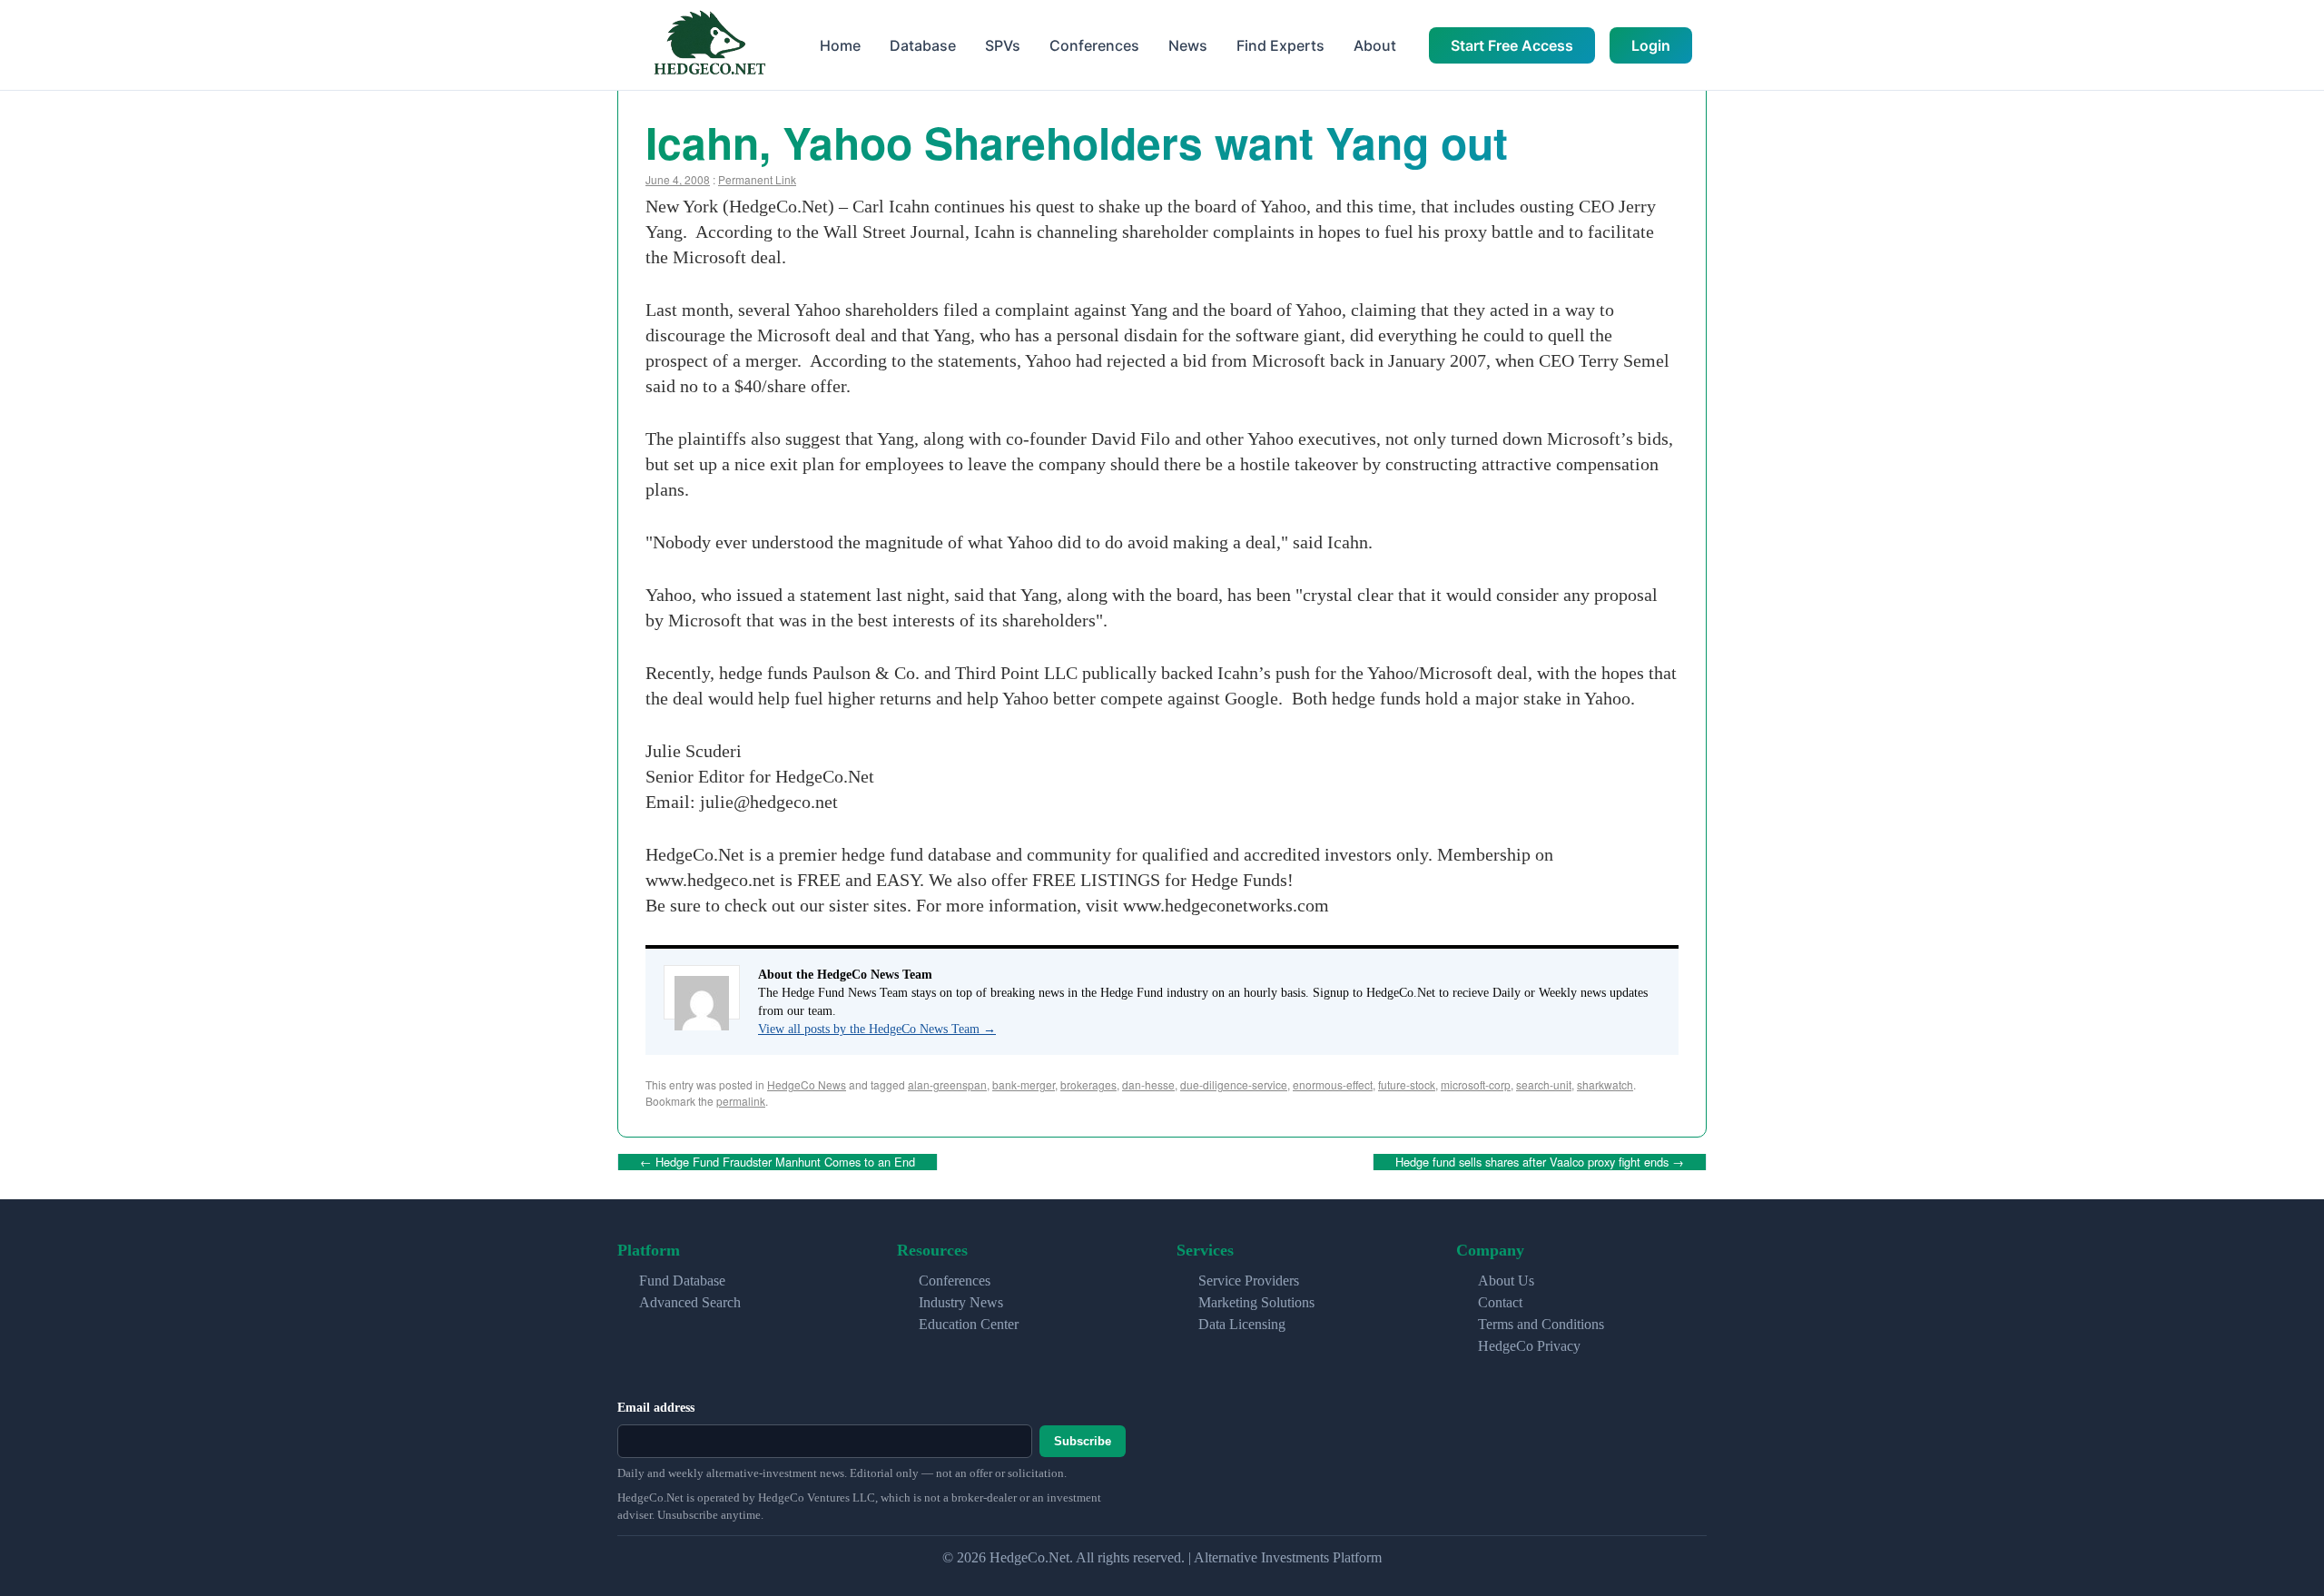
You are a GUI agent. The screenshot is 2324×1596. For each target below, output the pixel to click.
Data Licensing (1242, 1324)
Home (840, 45)
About (1375, 45)
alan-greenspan (947, 1084)
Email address (656, 1408)
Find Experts (1280, 45)
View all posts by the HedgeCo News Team (877, 1029)
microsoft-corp (1476, 1084)
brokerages (1088, 1084)
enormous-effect (1333, 1084)
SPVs (1003, 45)
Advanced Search (690, 1302)
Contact (1500, 1302)
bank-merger (1024, 1084)
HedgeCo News (807, 1084)
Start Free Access (1512, 45)
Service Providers (1249, 1281)
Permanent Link (757, 179)
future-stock (1407, 1084)
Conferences (1094, 45)
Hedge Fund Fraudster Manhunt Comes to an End (778, 1162)
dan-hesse (1148, 1084)
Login (1651, 45)
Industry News (961, 1302)
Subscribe (1083, 1441)
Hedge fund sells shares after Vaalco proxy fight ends (1540, 1162)
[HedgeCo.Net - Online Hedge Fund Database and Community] (709, 45)
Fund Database (682, 1281)
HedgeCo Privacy (1529, 1346)
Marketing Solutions (1256, 1302)
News (1188, 45)
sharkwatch (1605, 1084)
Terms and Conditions (1541, 1324)
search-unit (1544, 1084)
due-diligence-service (1234, 1084)
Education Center (969, 1324)
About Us (1506, 1281)
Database (923, 45)
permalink (741, 1101)
